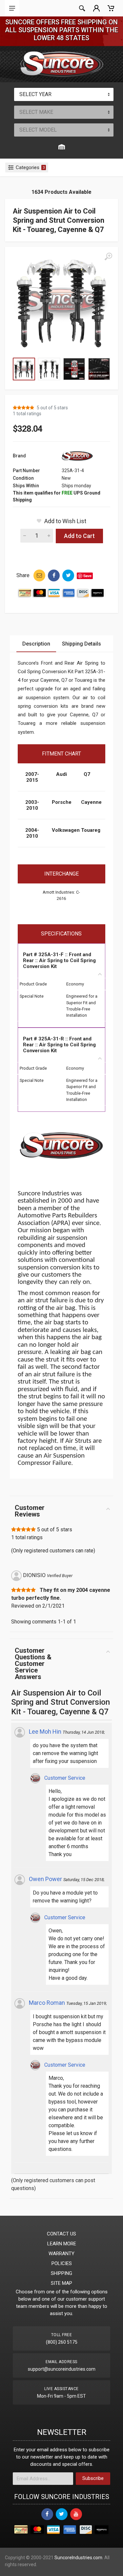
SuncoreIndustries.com (78, 2558)
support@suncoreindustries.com (62, 2369)
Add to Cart (79, 536)
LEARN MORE (62, 2244)
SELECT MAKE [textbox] (36, 112)
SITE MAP (61, 2283)
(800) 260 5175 (62, 2342)
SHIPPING (61, 2273)
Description (36, 644)
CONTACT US (61, 2234)
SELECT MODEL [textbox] (38, 130)
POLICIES (62, 2263)
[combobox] (64, 94)
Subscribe (93, 2478)
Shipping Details (82, 644)
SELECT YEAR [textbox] (35, 94)
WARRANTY (61, 2254)
